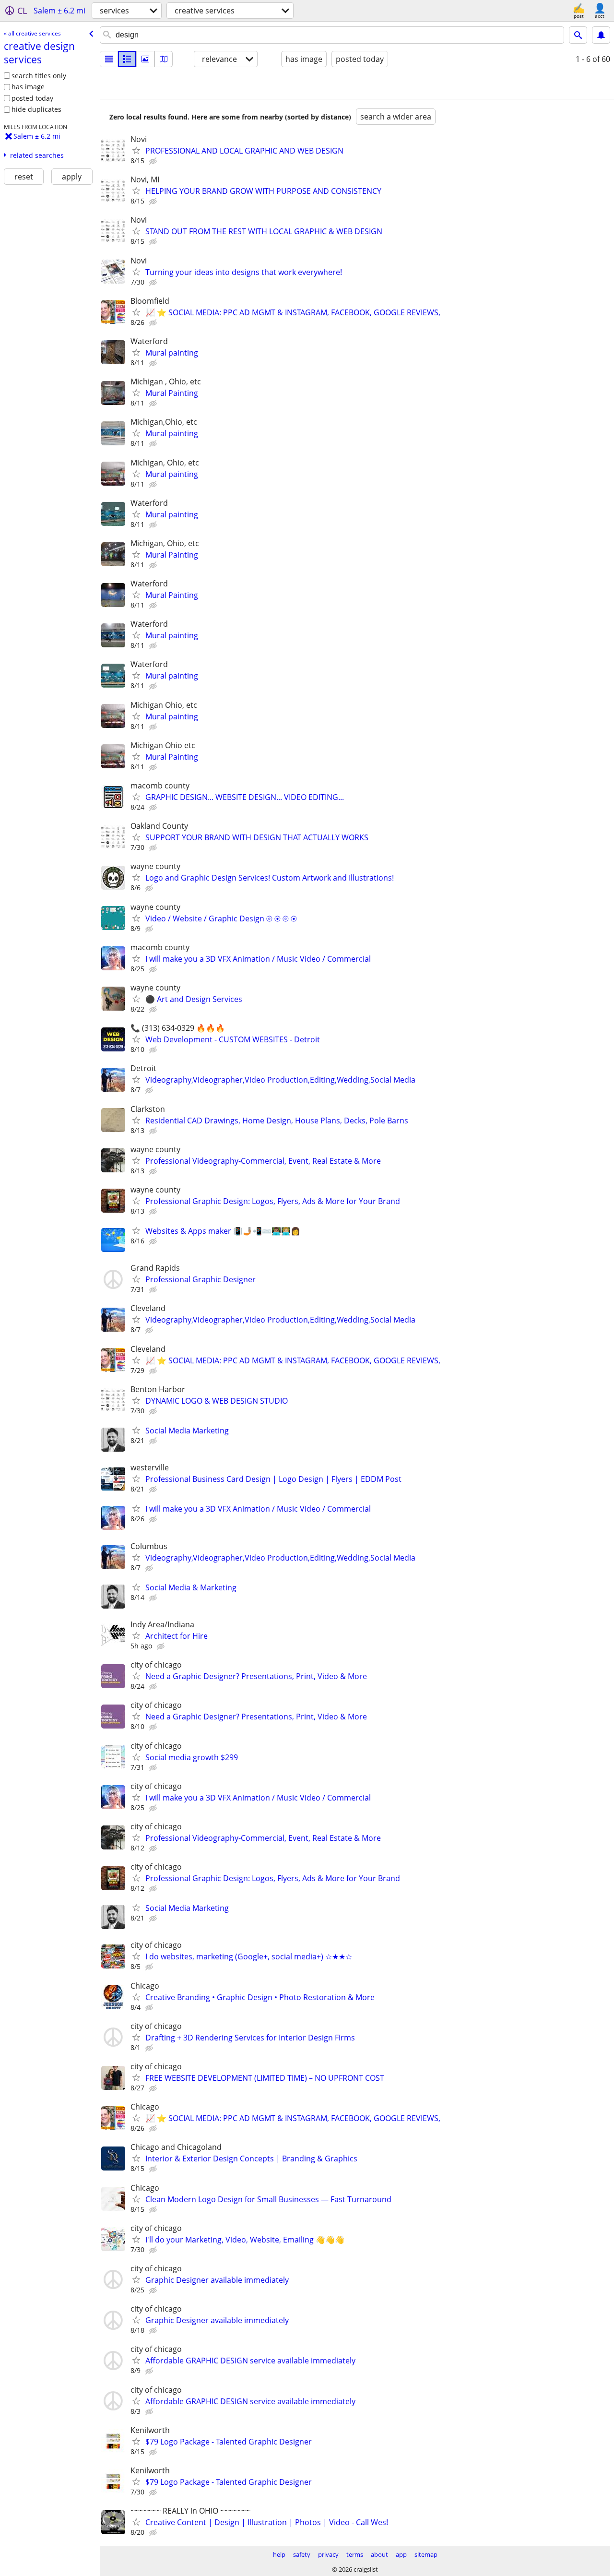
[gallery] (145, 59)
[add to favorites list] (136, 150)
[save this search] (601, 35)
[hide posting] (154, 161)
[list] (109, 59)
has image (28, 87)
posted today (32, 98)
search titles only (39, 76)
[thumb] (127, 59)
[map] (164, 59)
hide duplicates (36, 109)
